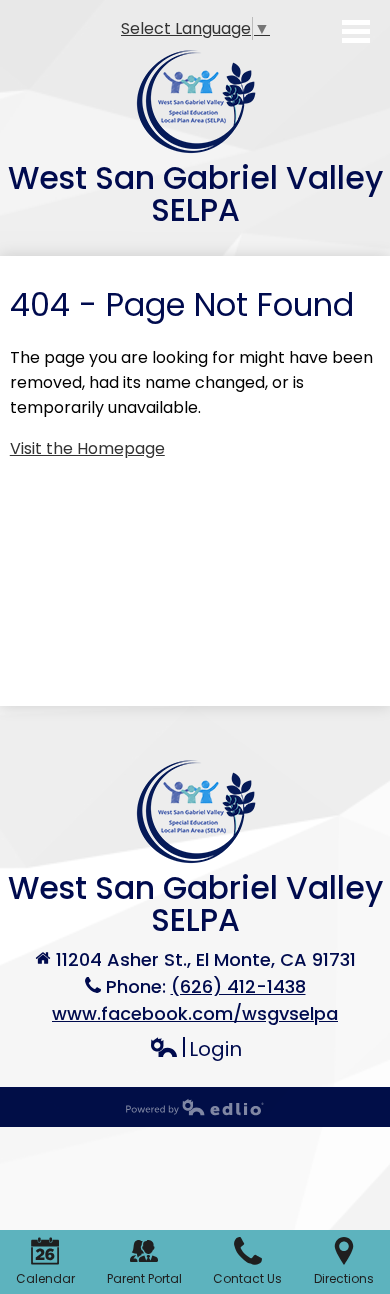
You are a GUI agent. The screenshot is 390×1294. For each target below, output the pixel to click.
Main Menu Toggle (356, 31)
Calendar (45, 1278)
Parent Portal (144, 1278)
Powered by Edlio (195, 1107)
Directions (344, 1278)
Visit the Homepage (87, 448)
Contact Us (247, 1278)
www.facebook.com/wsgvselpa (195, 1013)
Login (195, 1049)
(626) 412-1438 (238, 986)
